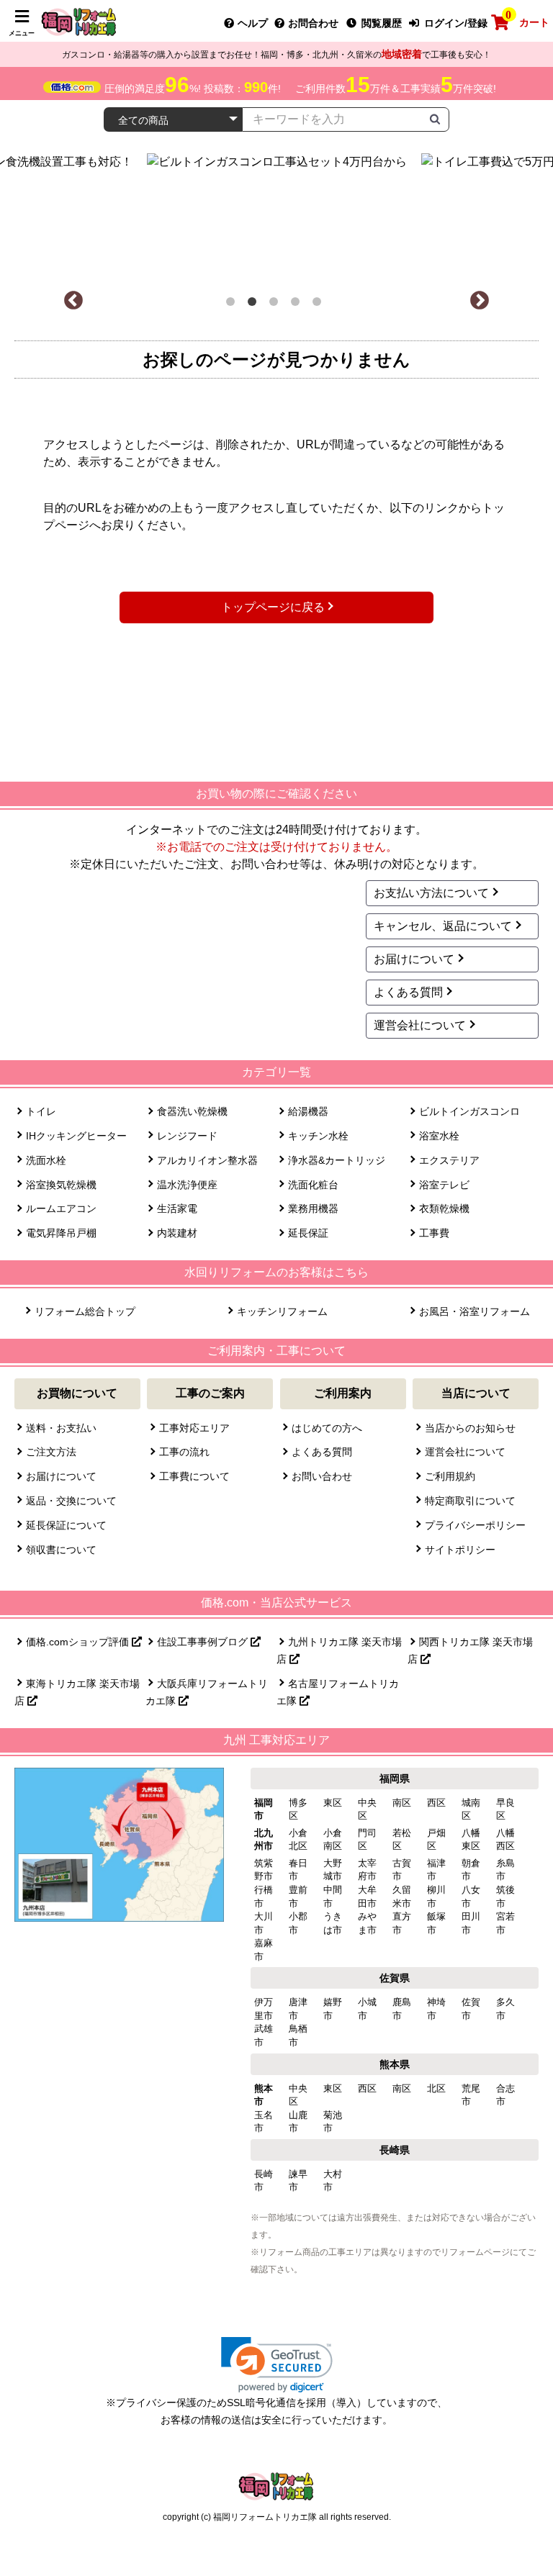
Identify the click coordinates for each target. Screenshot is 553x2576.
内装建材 (177, 1233)
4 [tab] (298, 304)
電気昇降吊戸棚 (61, 1233)
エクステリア (449, 1160)
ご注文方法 (51, 1452)
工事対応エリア (194, 1428)
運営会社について (420, 1025)
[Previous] (73, 301)
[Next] (480, 301)
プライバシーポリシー (475, 1525)
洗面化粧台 (313, 1185)
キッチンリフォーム (282, 1311)
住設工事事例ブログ (204, 1642)
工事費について (194, 1476)
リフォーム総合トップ (85, 1311)
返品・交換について (71, 1501)
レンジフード (187, 1136)
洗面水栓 (46, 1160)
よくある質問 (408, 992)
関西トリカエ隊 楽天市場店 (470, 1650)
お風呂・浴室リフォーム (474, 1311)
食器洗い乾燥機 (192, 1111)
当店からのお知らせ (470, 1428)
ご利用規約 (450, 1476)
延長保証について (66, 1525)
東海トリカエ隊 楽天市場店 (77, 1692)
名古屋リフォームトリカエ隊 (338, 1692)
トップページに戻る (273, 607)
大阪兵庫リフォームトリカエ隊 (207, 1692)
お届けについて (414, 959)
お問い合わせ (322, 1476)
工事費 (434, 1233)
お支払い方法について (431, 893)
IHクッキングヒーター (76, 1136)
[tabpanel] (302, 214)
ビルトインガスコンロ (469, 1111)
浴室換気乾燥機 (61, 1185)
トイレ (41, 1111)
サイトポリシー (460, 1550)
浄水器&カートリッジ (337, 1160)
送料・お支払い (61, 1428)
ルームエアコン (61, 1208)
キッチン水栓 (318, 1136)
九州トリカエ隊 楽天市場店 (339, 1650)
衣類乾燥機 (444, 1208)
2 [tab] (255, 304)
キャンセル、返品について (443, 926)
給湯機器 (308, 1111)
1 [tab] (233, 304)
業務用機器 (313, 1208)
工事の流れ (184, 1452)
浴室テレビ (444, 1185)
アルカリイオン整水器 (207, 1160)
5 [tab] (320, 304)
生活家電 (177, 1208)
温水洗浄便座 (187, 1185)
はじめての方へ (327, 1428)
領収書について (61, 1550)
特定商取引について (470, 1501)
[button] (277, 2365)
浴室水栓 (439, 1136)
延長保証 (308, 1233)
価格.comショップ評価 (79, 1642)
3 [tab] (276, 304)
